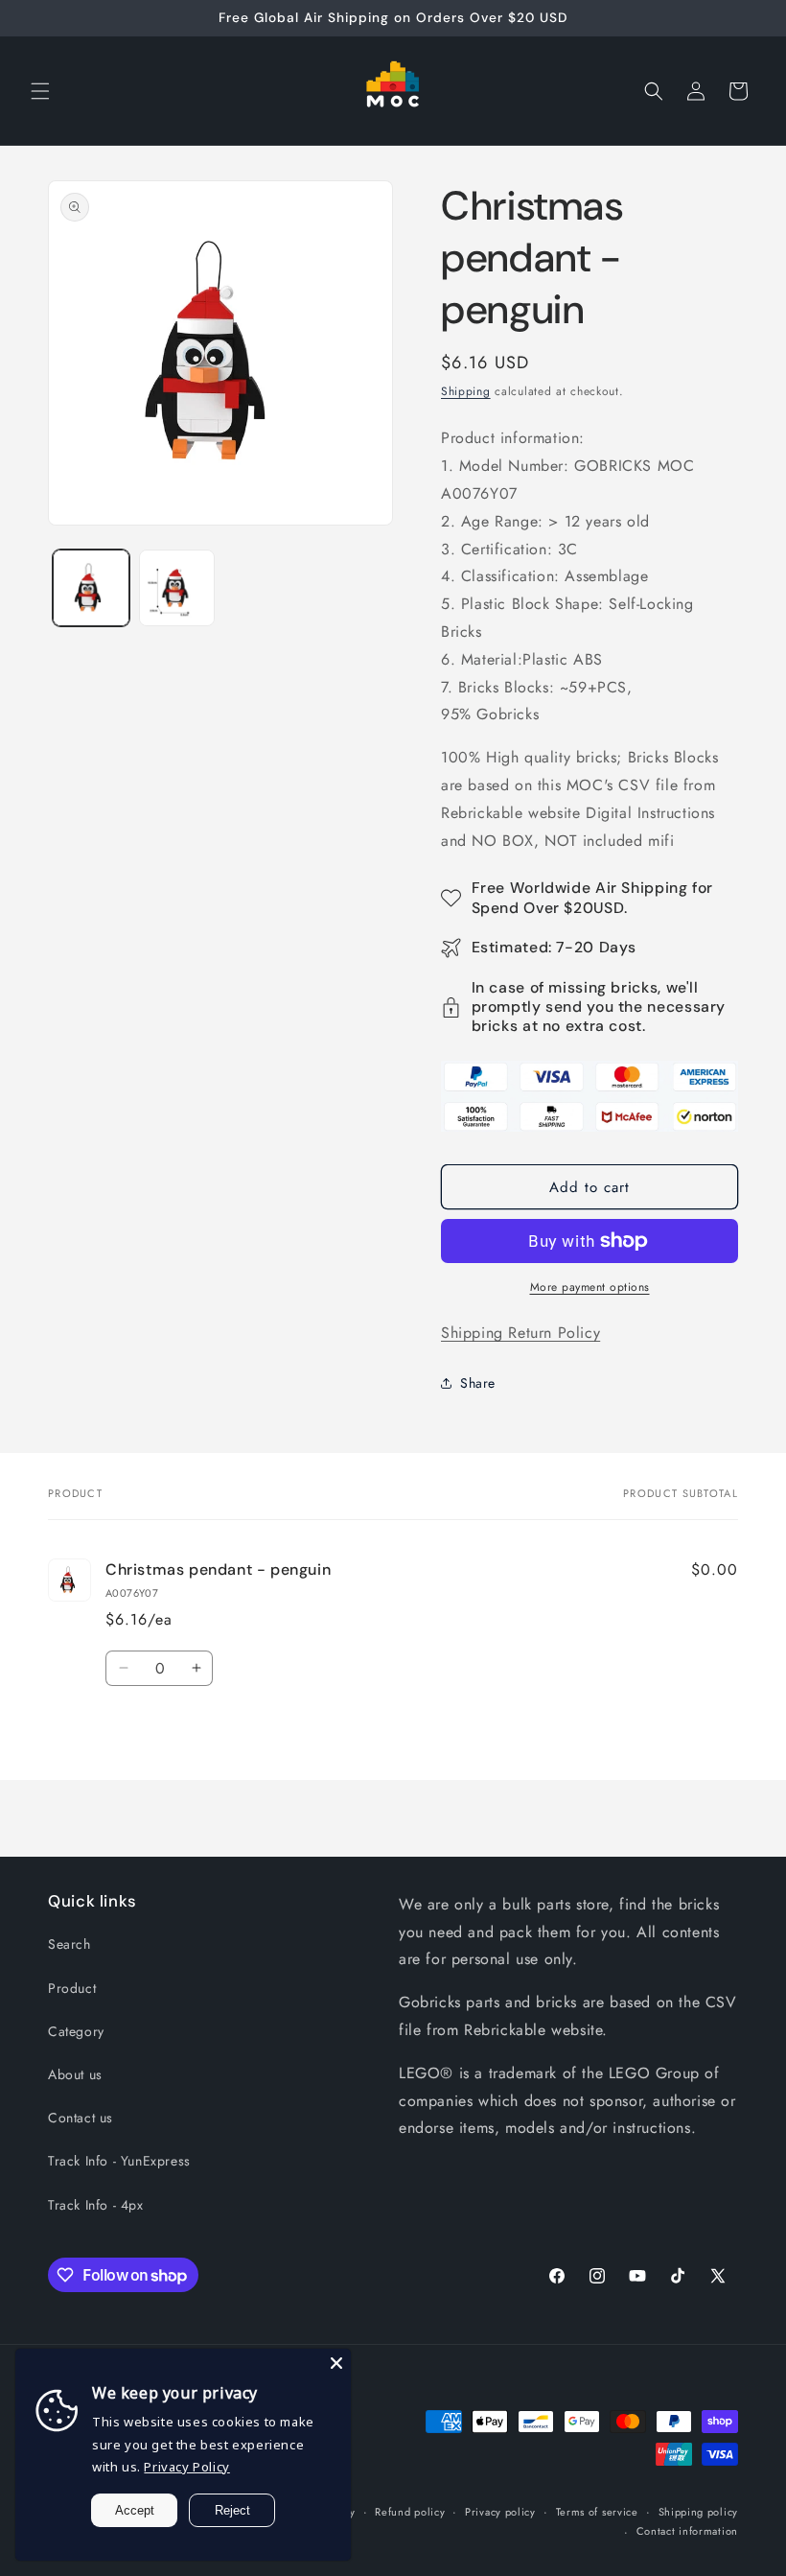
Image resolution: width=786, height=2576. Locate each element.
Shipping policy (699, 2512)
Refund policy (410, 2512)
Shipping (466, 391)
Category (76, 2031)
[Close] (336, 2363)
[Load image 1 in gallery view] (91, 588)
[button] (40, 91)
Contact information (687, 2531)
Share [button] (478, 1383)
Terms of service (597, 2512)
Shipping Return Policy (520, 1333)
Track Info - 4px (96, 2205)
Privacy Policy (186, 2467)
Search (69, 1944)
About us (75, 2074)
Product (72, 1988)
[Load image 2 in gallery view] (177, 588)
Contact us (81, 2118)
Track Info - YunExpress (119, 2161)
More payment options (590, 1287)
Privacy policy (500, 2512)
